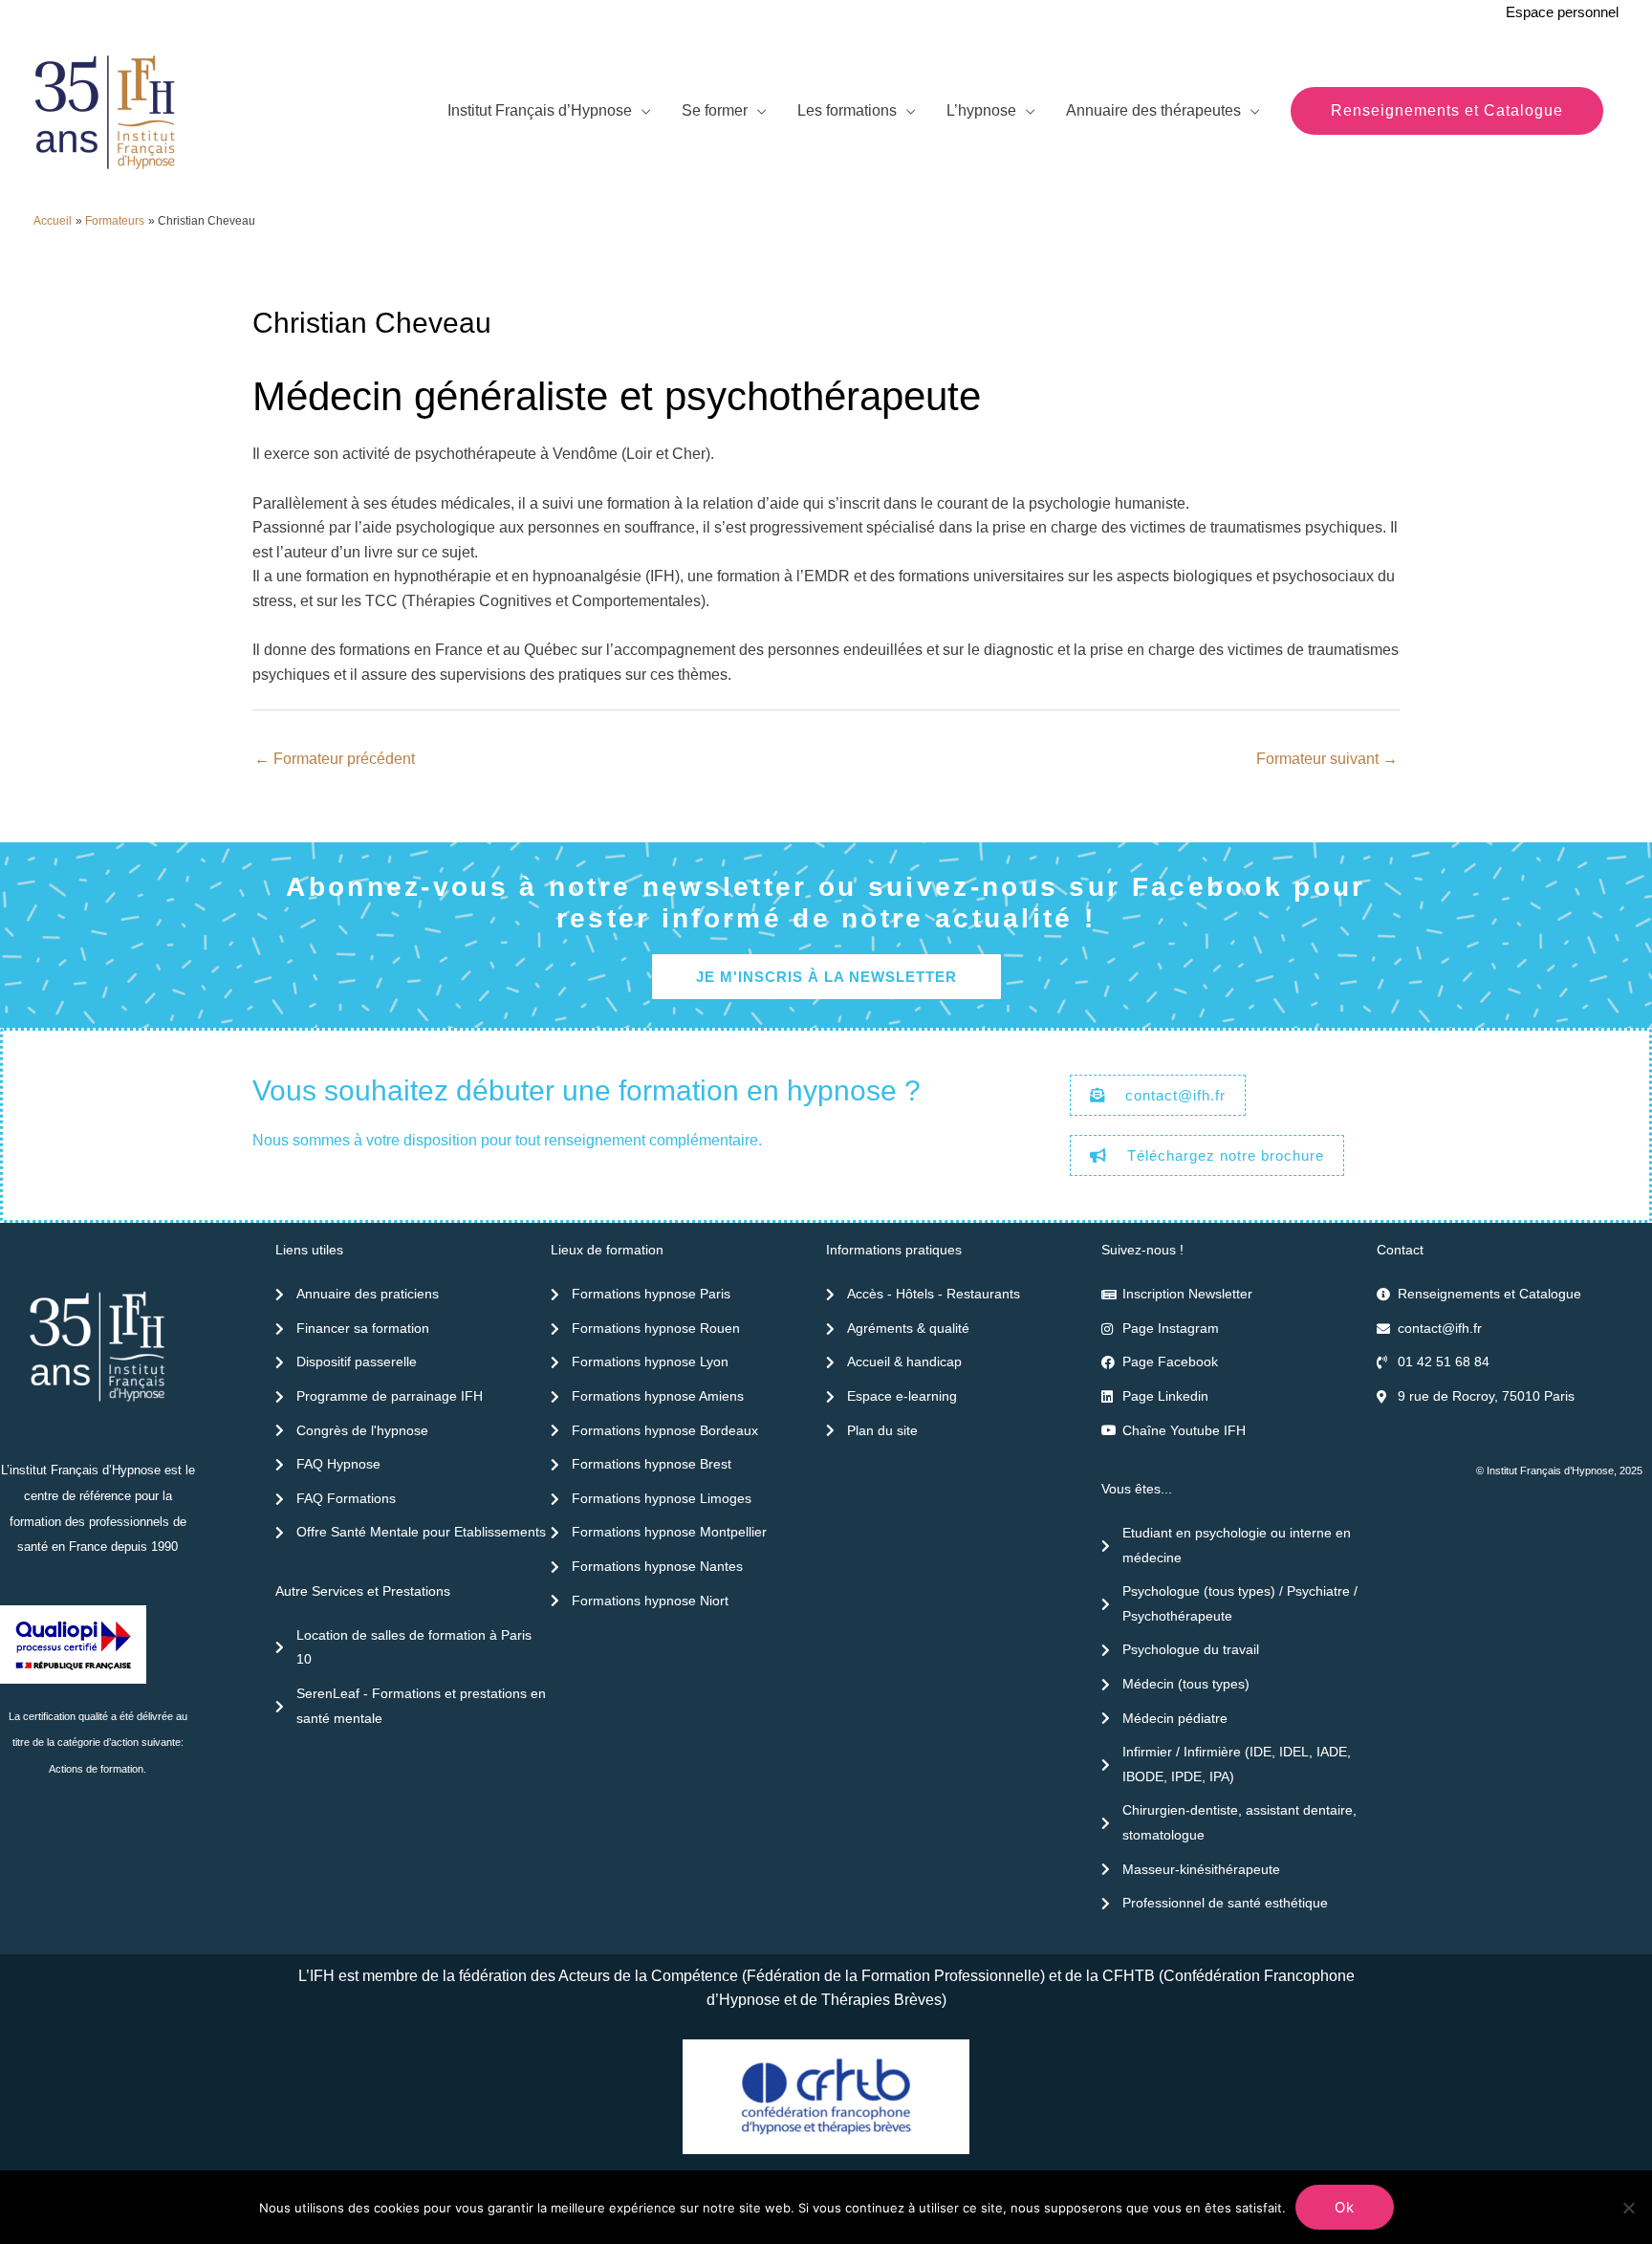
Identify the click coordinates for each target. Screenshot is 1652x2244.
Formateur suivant (1327, 759)
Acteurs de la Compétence (648, 1976)
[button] (1447, 111)
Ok (1345, 2207)
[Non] (1628, 2208)
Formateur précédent (335, 759)
